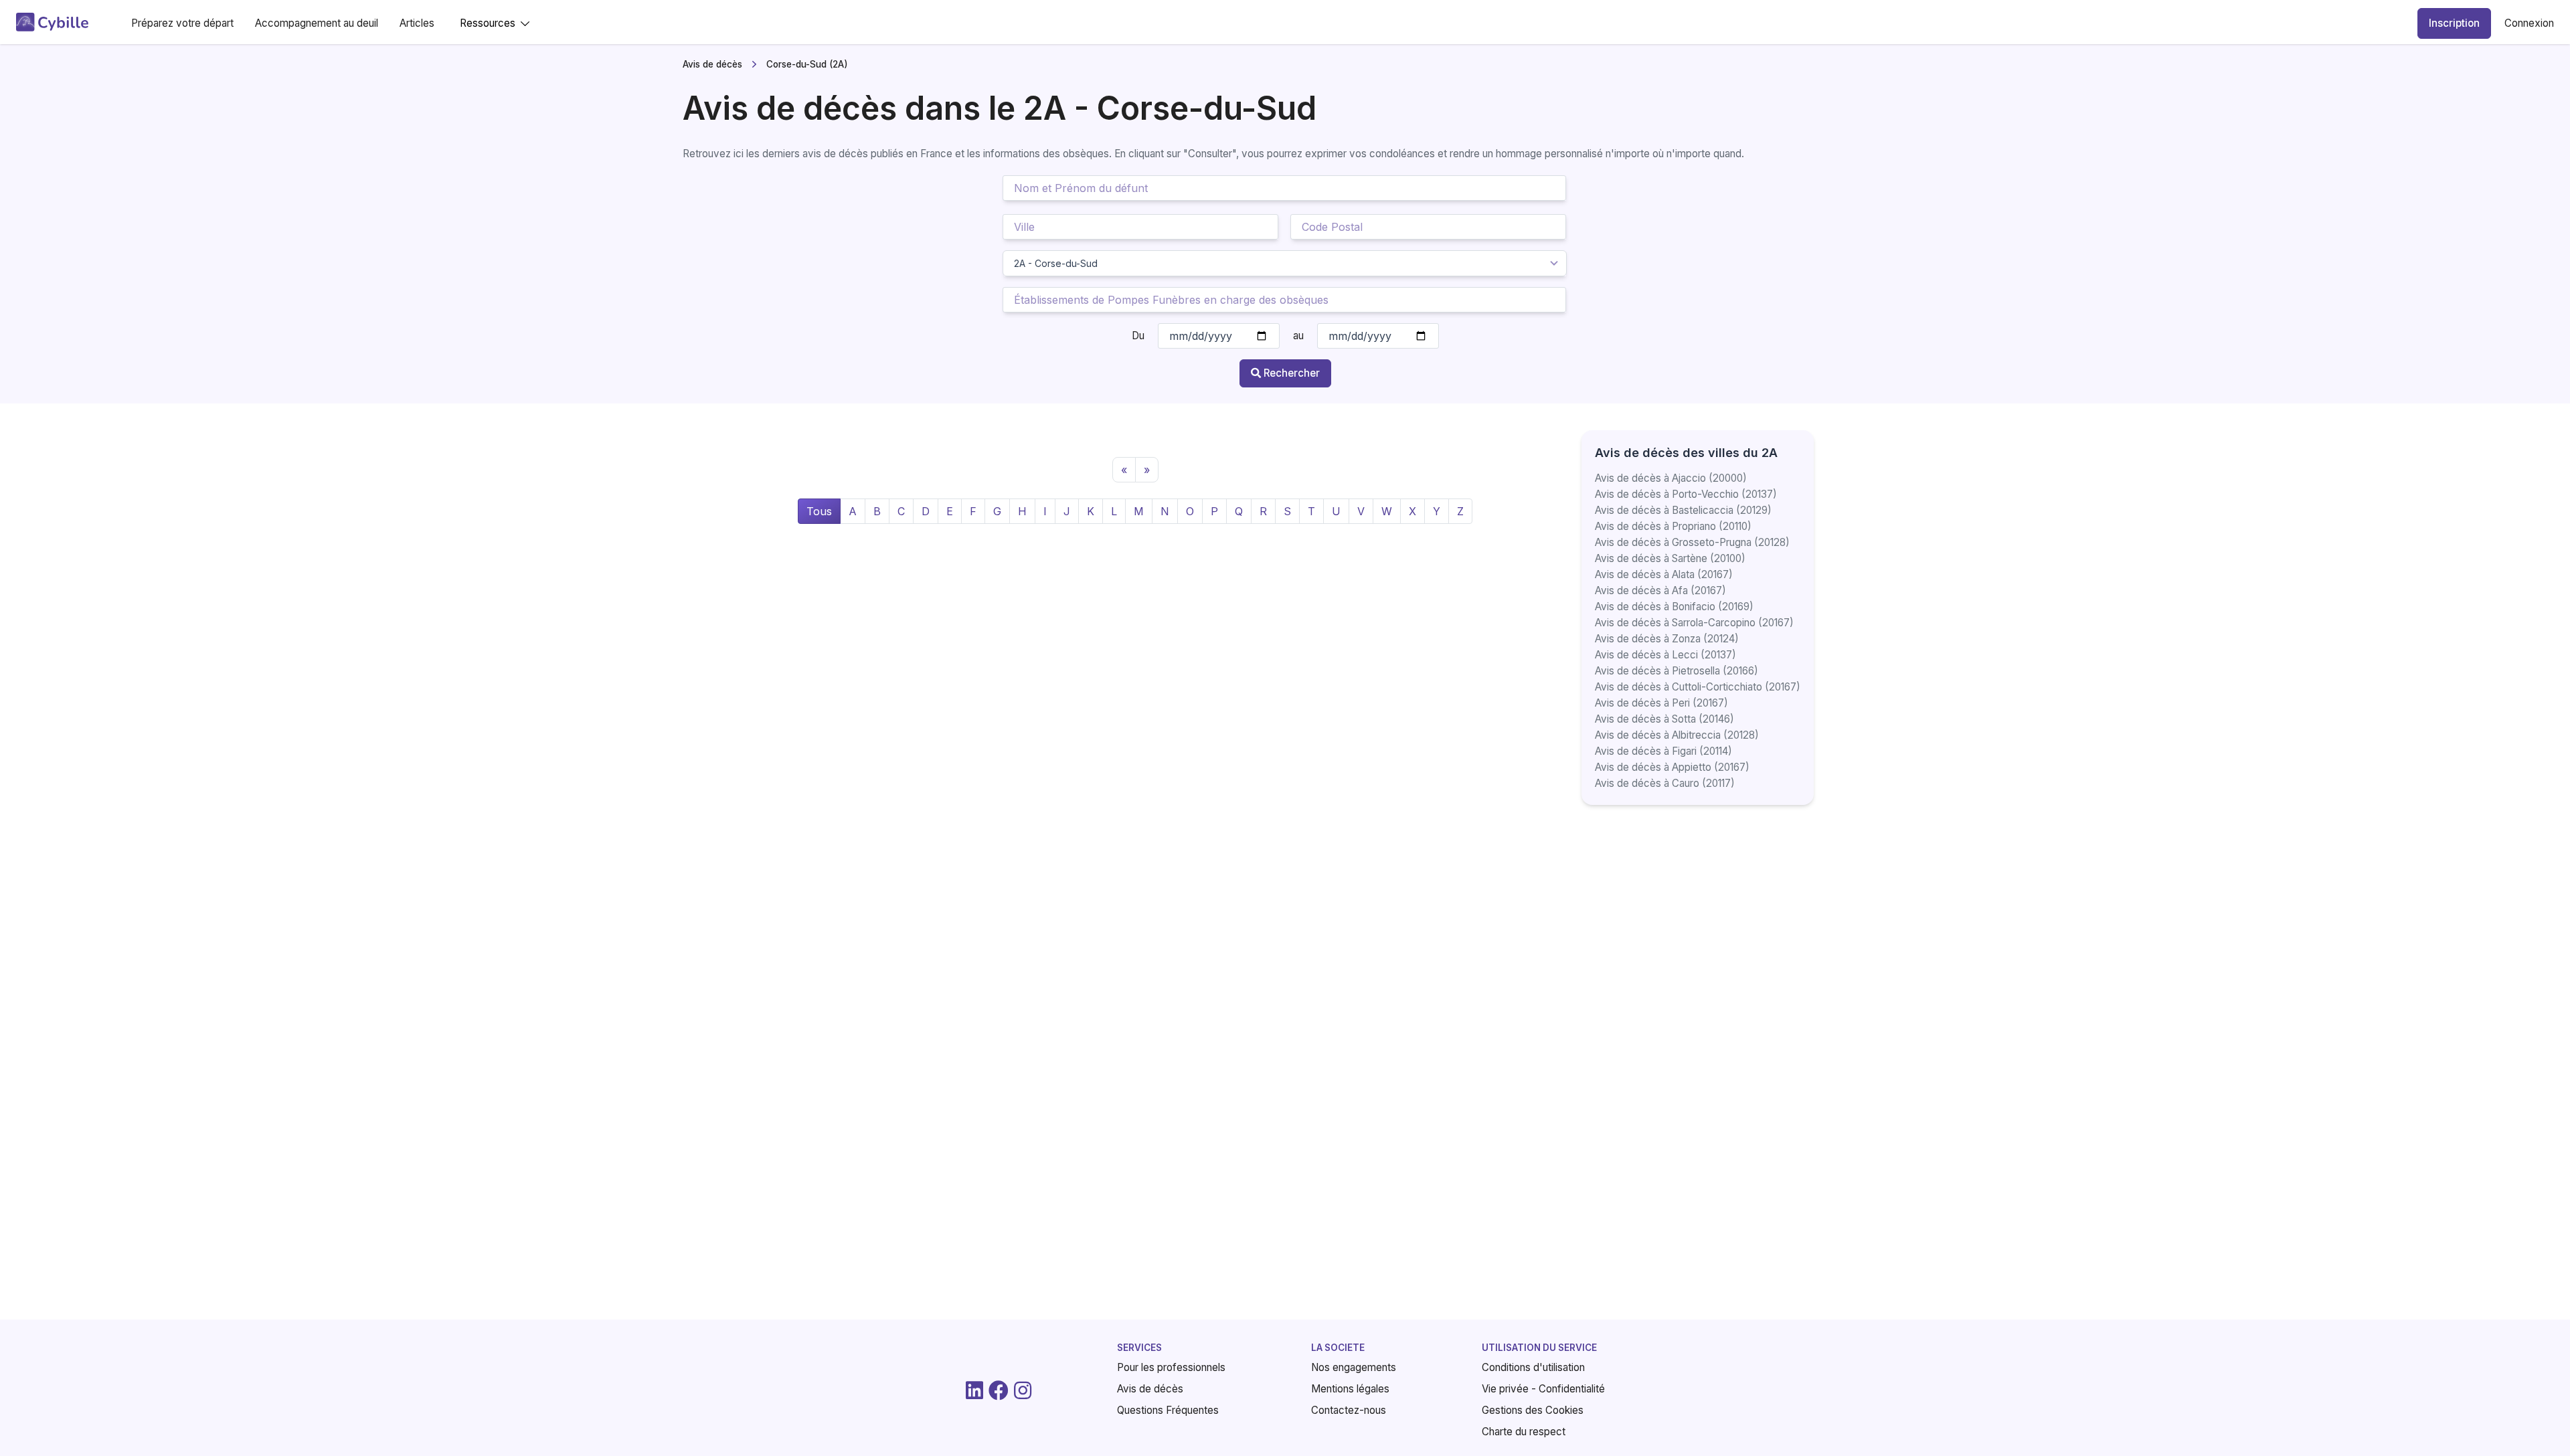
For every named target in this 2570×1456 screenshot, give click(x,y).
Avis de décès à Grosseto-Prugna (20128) (1692, 542)
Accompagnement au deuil (317, 23)
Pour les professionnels (1171, 1367)
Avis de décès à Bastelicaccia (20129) (1683, 510)
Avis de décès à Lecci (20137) (1665, 655)
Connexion (2529, 23)
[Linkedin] (974, 1390)
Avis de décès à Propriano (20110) (1673, 526)
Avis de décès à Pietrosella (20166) (1677, 671)
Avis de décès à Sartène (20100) (1670, 558)
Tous (819, 511)
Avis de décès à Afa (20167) (1660, 590)
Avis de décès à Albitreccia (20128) (1677, 735)
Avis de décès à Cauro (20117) (1665, 783)
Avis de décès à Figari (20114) (1663, 751)
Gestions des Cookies (1533, 1410)
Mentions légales (1350, 1389)
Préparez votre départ (182, 23)
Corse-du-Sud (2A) (807, 64)
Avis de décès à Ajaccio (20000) (1671, 478)
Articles (417, 23)
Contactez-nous (1349, 1410)
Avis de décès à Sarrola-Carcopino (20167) (1694, 623)
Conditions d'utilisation (1533, 1367)
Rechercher (1292, 373)
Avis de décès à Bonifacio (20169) (1674, 607)
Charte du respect (1524, 1432)
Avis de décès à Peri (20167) (1661, 703)
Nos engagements (1354, 1367)
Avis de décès (712, 64)
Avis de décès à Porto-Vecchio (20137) (1686, 494)
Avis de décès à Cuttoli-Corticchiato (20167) (1698, 687)
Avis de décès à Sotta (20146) (1664, 719)
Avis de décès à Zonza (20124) (1667, 639)
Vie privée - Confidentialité (1543, 1389)
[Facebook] (999, 1390)
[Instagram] (1023, 1390)
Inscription (2454, 23)
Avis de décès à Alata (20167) (1664, 574)
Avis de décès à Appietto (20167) (1672, 767)
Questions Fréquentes (1168, 1410)
